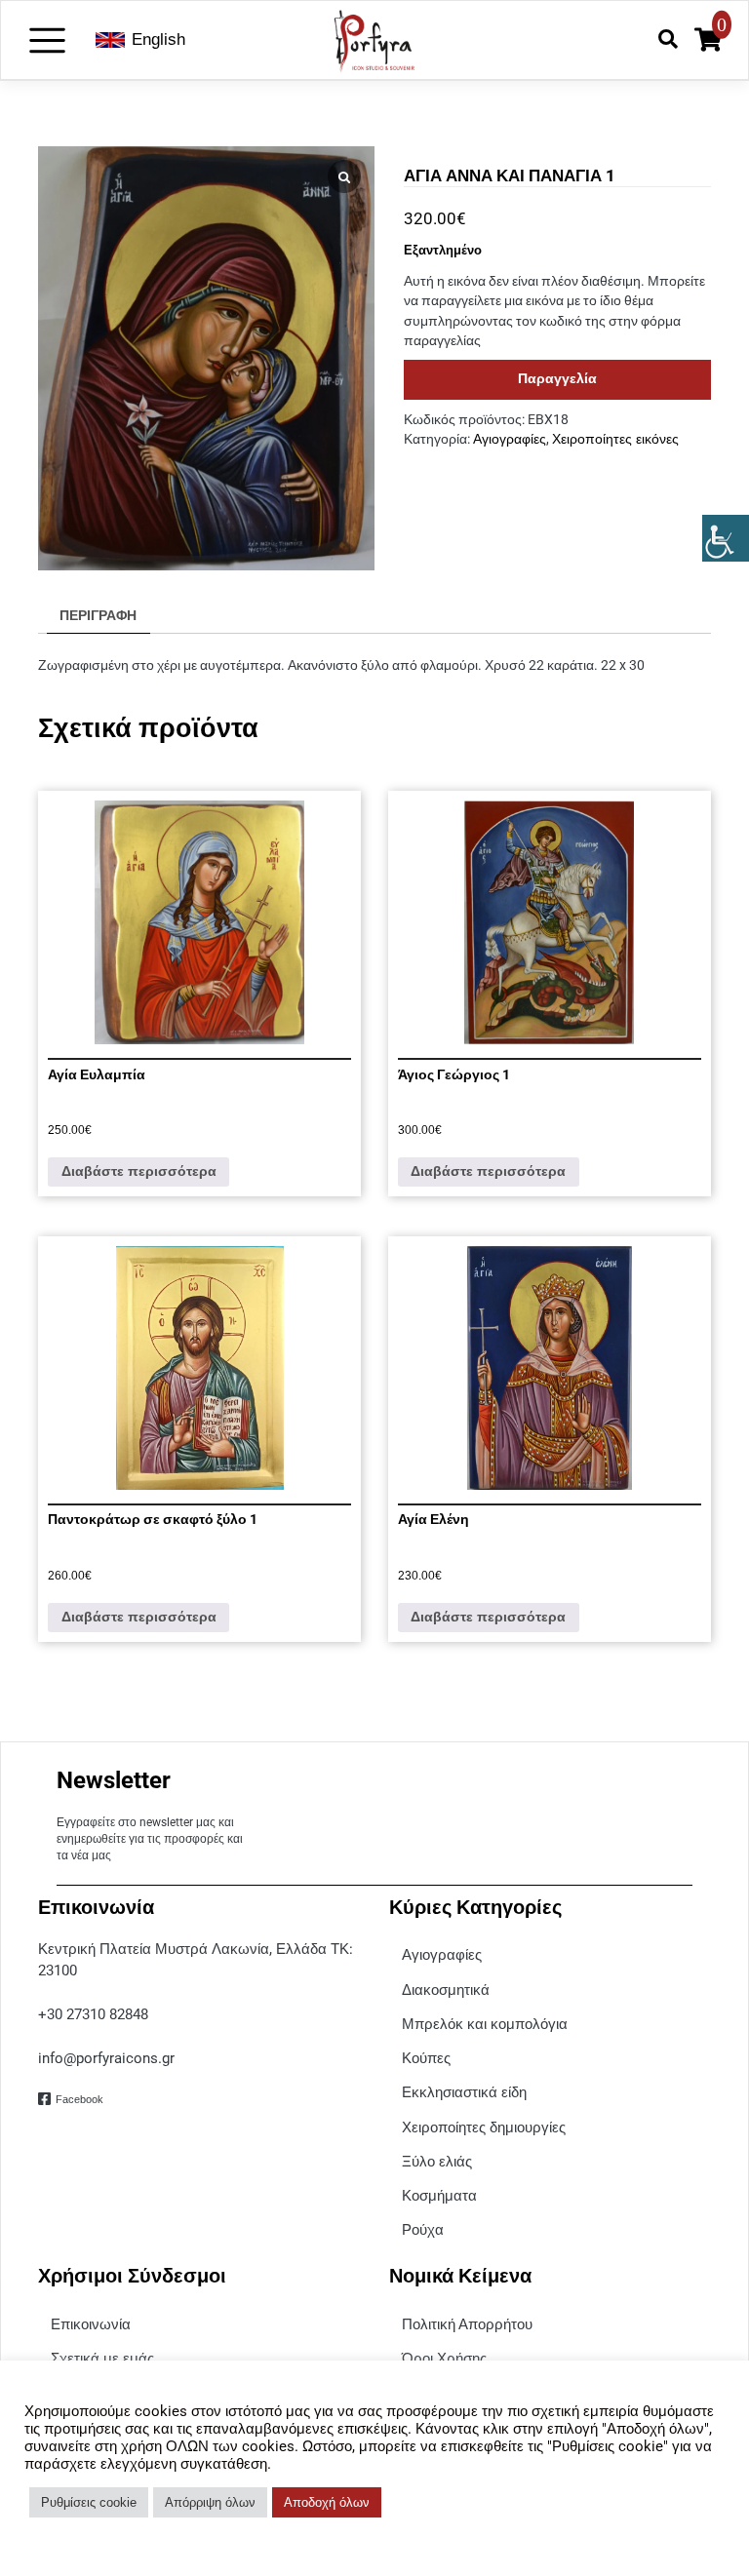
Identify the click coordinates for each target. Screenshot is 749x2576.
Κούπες (426, 2058)
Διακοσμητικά (446, 1990)
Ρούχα (423, 2229)
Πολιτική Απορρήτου (467, 2324)
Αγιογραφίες (510, 439)
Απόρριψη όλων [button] (210, 2502)
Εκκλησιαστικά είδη (464, 2092)
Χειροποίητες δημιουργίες (484, 2127)
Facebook (79, 2099)
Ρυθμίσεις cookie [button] (89, 2502)
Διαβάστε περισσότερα (139, 1171)
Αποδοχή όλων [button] (327, 2502)
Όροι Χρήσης (444, 2358)
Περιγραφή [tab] (98, 616)
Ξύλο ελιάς (437, 2161)
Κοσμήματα (439, 2195)
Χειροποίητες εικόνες (615, 439)
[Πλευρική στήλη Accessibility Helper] (726, 538)
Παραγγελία (557, 379)
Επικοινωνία (91, 2324)
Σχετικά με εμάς (102, 2358)
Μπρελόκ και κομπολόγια (485, 2024)
